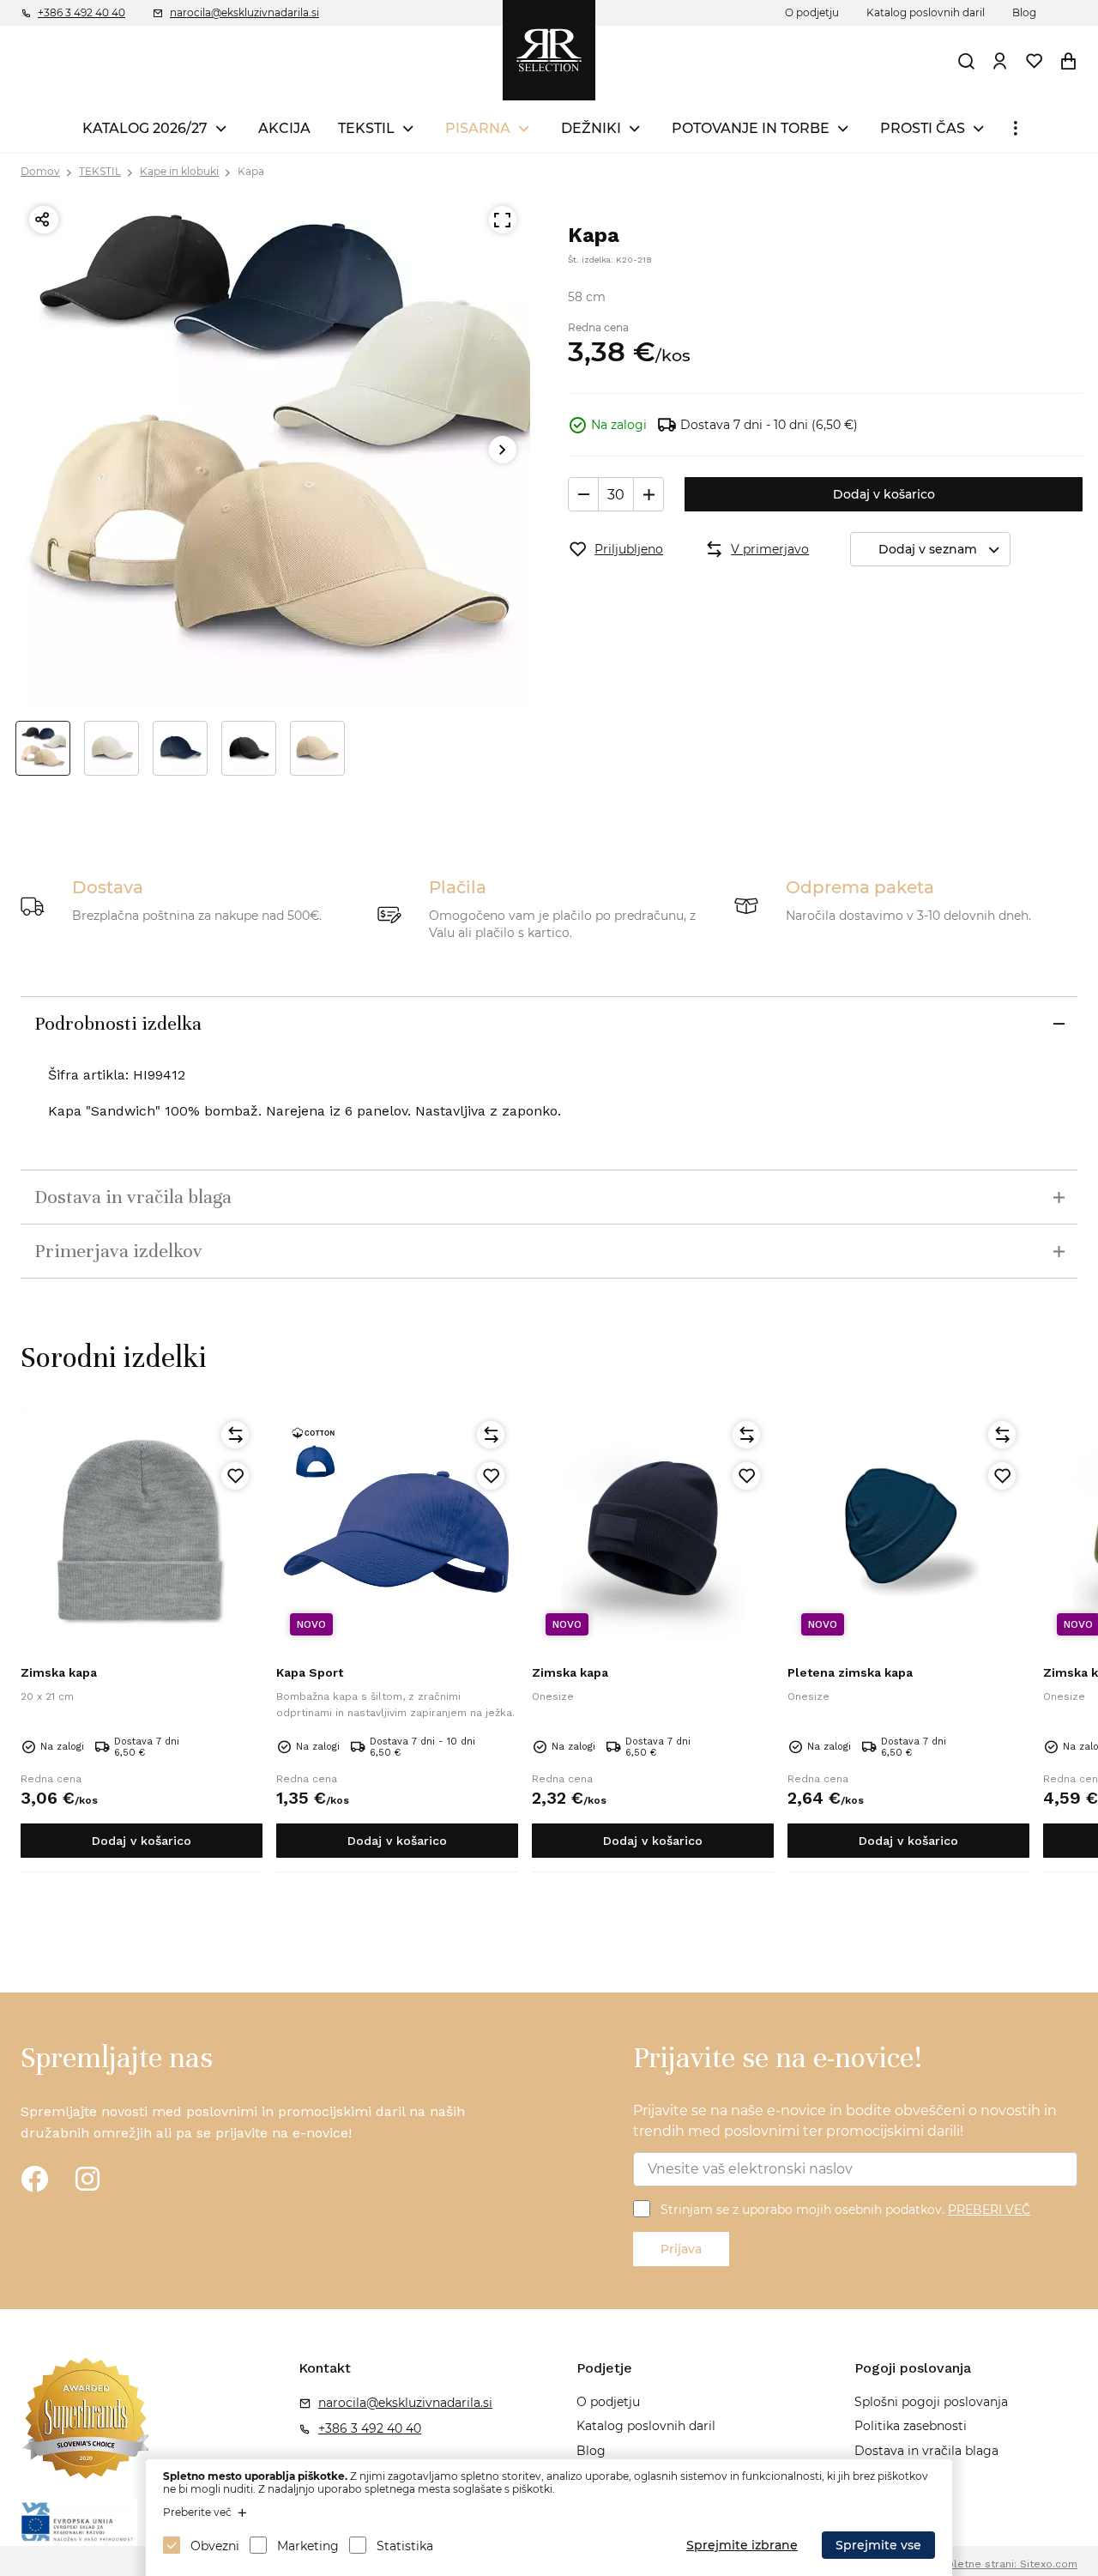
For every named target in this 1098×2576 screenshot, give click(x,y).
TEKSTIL (366, 128)
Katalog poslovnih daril (926, 12)
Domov (40, 171)
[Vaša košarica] (1068, 61)
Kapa (251, 171)
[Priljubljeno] (235, 1476)
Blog (1024, 12)
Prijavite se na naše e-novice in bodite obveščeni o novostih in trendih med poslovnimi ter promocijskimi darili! (845, 2121)
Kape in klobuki (179, 171)
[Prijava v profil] (999, 61)
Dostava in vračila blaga (926, 2451)
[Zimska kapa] (142, 1528)
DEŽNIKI (591, 128)
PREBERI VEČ (989, 2210)
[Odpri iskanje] (966, 61)
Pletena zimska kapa (850, 1672)
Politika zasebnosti (911, 2426)
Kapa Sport (310, 1672)
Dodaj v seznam (928, 549)
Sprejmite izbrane (742, 2545)
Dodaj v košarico (884, 494)
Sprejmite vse (878, 2545)
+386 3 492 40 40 (81, 12)
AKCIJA (284, 128)
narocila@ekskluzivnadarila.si (244, 12)
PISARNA (478, 128)
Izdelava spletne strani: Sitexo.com (986, 2564)
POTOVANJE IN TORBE (751, 128)
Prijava (681, 2249)
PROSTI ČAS (923, 128)
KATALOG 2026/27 (145, 128)
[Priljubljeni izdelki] (1034, 61)
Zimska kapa (59, 1672)
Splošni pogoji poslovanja (931, 2402)
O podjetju (812, 12)
